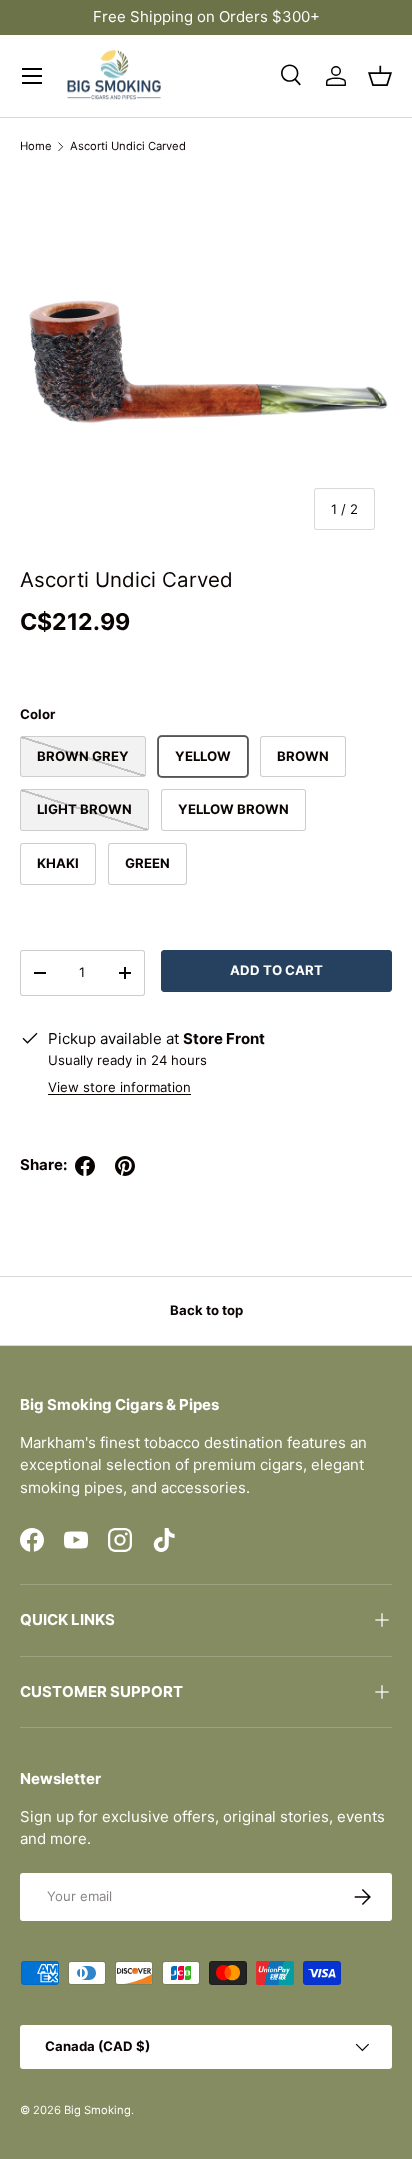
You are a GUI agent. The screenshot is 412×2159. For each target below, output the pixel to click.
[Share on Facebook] (85, 1166)
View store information (119, 1087)
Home (36, 146)
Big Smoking (97, 2110)
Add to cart (276, 970)
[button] (380, 76)
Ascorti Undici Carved (128, 146)
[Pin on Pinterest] (125, 1166)
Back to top (206, 1310)
